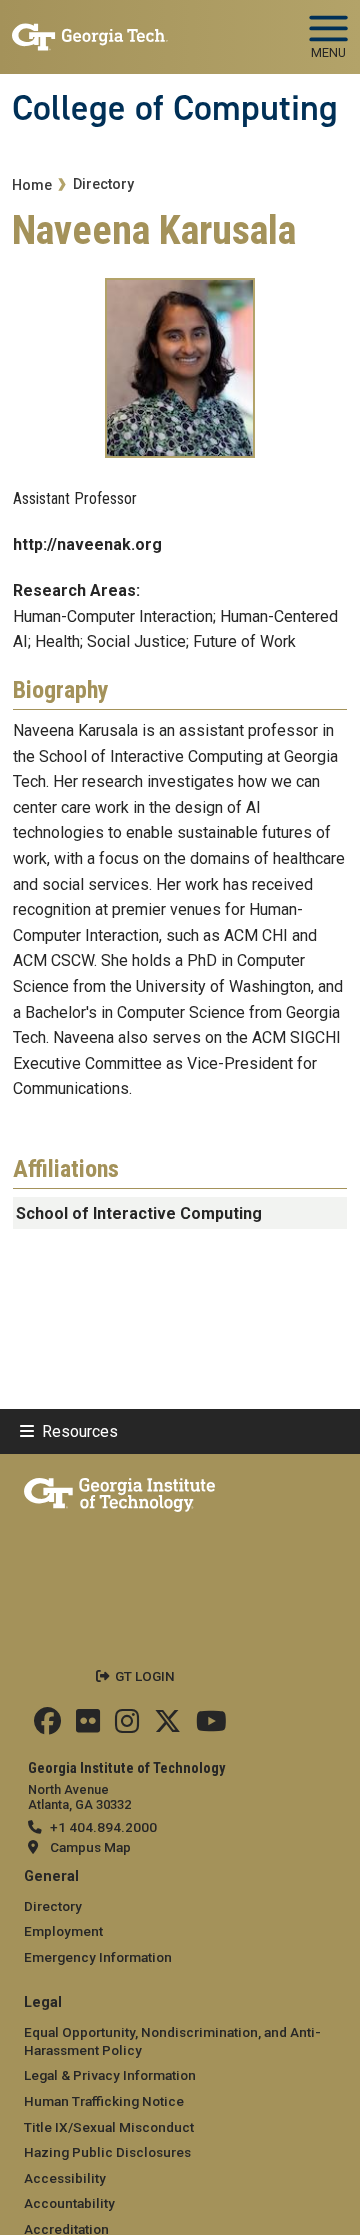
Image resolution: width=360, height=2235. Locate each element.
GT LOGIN (145, 1676)
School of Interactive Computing (139, 1213)
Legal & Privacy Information (110, 2075)
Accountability (69, 2203)
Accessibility (65, 2178)
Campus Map (90, 1847)
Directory (103, 184)
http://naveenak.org (87, 544)
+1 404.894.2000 (103, 1827)
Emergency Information (98, 1957)
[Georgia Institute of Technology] (90, 28)
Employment (63, 1931)
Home (32, 185)
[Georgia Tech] (119, 1491)
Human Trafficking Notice (104, 2101)
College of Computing (175, 108)
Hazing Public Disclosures (107, 2152)
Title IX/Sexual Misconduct (109, 2127)
